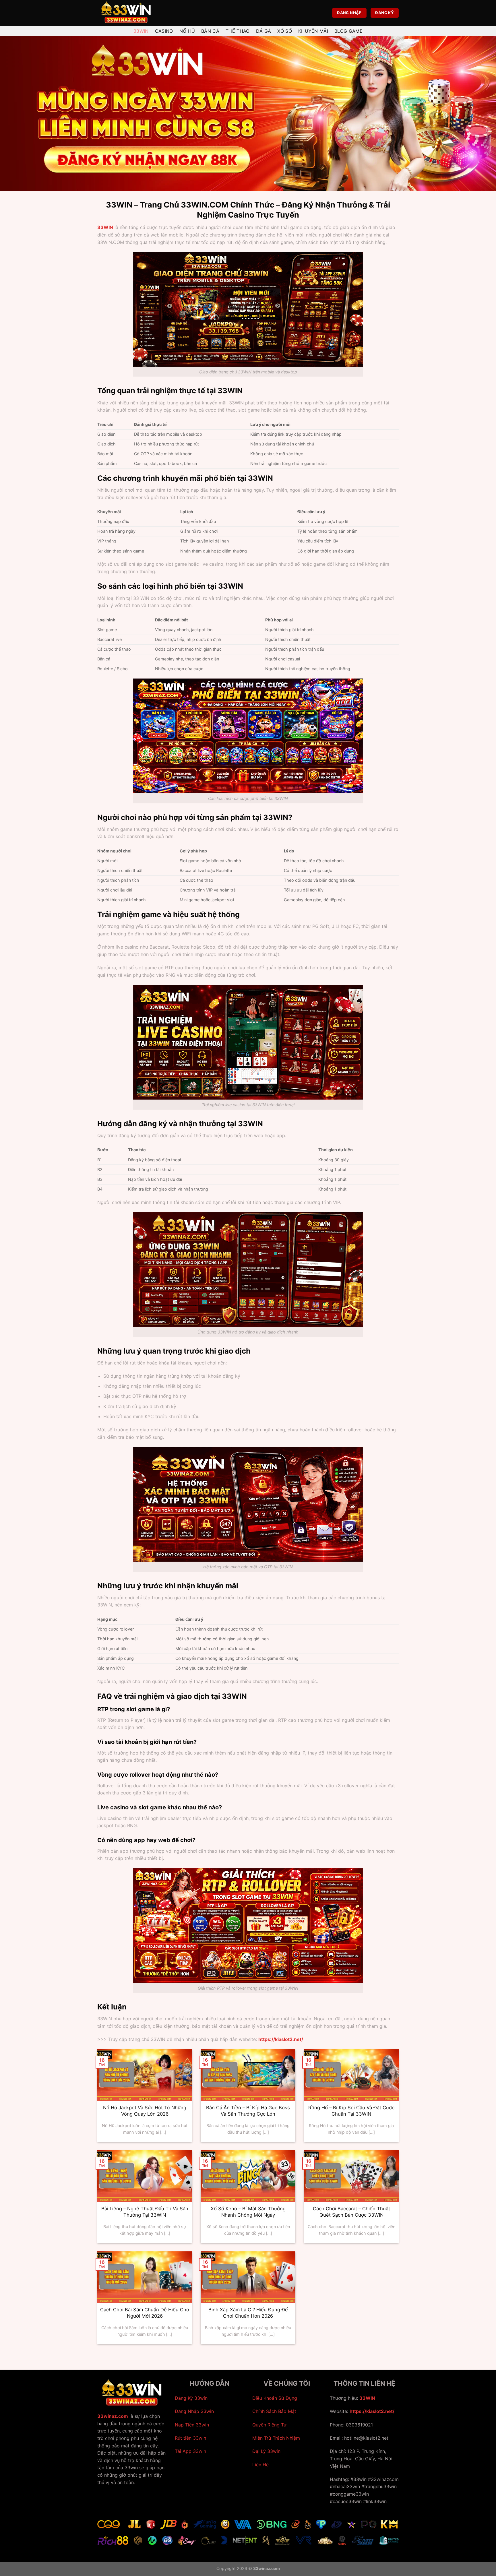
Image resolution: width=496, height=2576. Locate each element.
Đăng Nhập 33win (194, 2411)
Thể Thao (238, 31)
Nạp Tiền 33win (192, 2425)
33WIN (105, 227)
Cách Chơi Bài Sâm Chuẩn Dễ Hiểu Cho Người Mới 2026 (145, 2313)
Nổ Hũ (187, 31)
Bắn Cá (210, 31)
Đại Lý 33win (266, 2451)
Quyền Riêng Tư (269, 2425)
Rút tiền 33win (190, 2438)
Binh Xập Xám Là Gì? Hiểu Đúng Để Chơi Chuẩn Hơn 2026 (248, 2313)
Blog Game (348, 31)
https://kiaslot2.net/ (372, 2411)
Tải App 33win (190, 2451)
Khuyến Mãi (313, 31)
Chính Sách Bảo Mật (274, 2411)
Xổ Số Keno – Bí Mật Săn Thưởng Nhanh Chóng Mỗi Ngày (248, 2212)
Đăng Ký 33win (191, 2398)
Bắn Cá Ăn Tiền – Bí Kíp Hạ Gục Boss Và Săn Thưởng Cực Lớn (248, 2111)
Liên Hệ (260, 2465)
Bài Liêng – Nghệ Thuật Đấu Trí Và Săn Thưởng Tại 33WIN (145, 2212)
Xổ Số (285, 31)
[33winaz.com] (126, 13)
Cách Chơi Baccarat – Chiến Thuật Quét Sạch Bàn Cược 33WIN (351, 2212)
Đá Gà (264, 31)
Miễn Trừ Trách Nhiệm (276, 2438)
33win (141, 31)
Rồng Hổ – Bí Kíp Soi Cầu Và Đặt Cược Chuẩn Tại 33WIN (351, 2111)
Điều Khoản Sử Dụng (275, 2398)
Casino (164, 31)
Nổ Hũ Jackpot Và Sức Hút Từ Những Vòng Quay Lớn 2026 (145, 2111)
